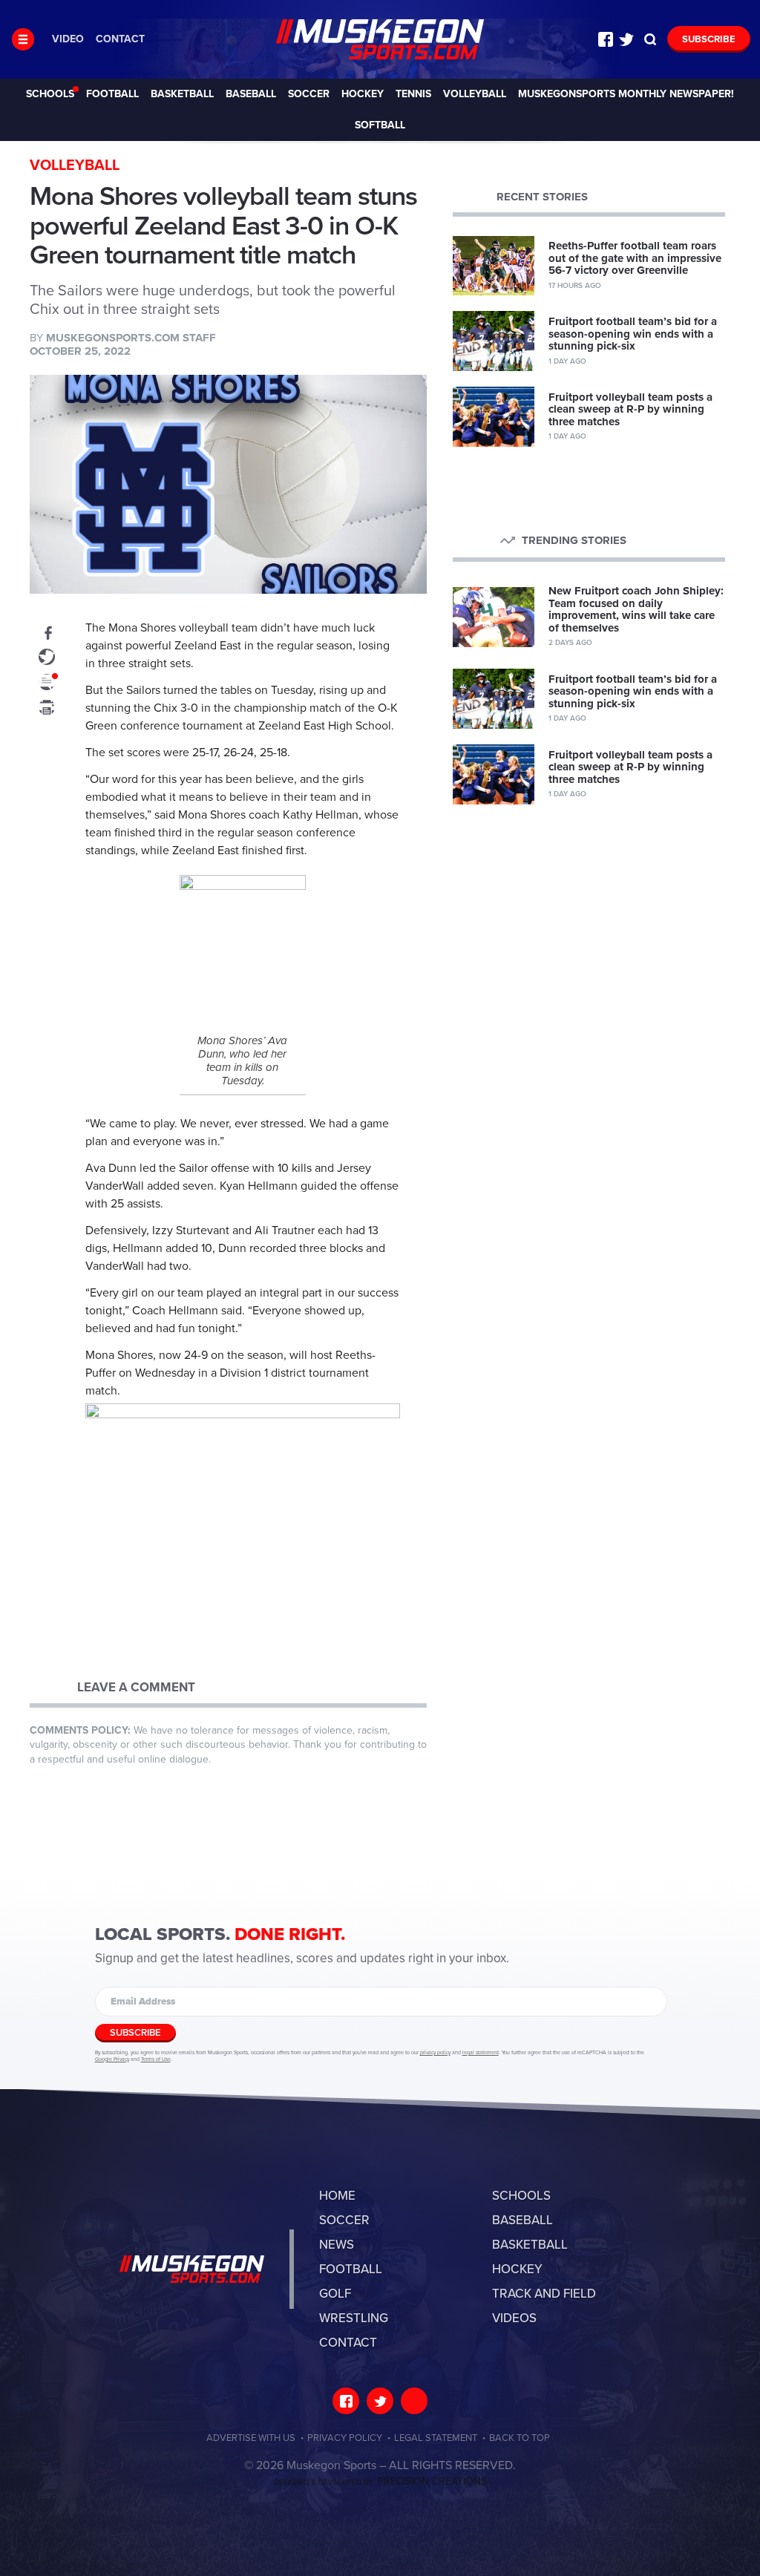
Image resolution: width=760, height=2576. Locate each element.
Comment (47, 682)
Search (650, 39)
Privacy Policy (345, 2438)
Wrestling (354, 2318)
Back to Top (520, 2438)
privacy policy (435, 2053)
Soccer (309, 94)
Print (47, 707)
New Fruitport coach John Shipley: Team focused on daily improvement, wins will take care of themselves (636, 609)
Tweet (47, 657)
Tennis (413, 94)
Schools (50, 94)
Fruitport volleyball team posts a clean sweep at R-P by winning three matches (630, 409)
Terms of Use (156, 2059)
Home (337, 2196)
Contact (120, 39)
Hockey (363, 94)
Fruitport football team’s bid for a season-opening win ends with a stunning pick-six (633, 334)
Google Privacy (112, 2059)
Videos (514, 2318)
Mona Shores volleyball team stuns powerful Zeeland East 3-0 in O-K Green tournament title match (380, 39)
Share (47, 632)
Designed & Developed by (380, 2482)
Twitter (626, 39)
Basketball (182, 94)
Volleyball (475, 94)
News (337, 2245)
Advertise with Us (251, 2438)
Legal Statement (436, 2438)
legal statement (481, 2053)
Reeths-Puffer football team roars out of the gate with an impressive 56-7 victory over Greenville (635, 258)
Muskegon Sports (192, 2269)
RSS (414, 2401)
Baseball (251, 94)
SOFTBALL (380, 125)
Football (112, 94)
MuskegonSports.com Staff (131, 338)
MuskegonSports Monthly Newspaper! (626, 94)
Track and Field (544, 2294)
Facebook (606, 39)
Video (68, 39)
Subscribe (709, 39)
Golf (335, 2294)
